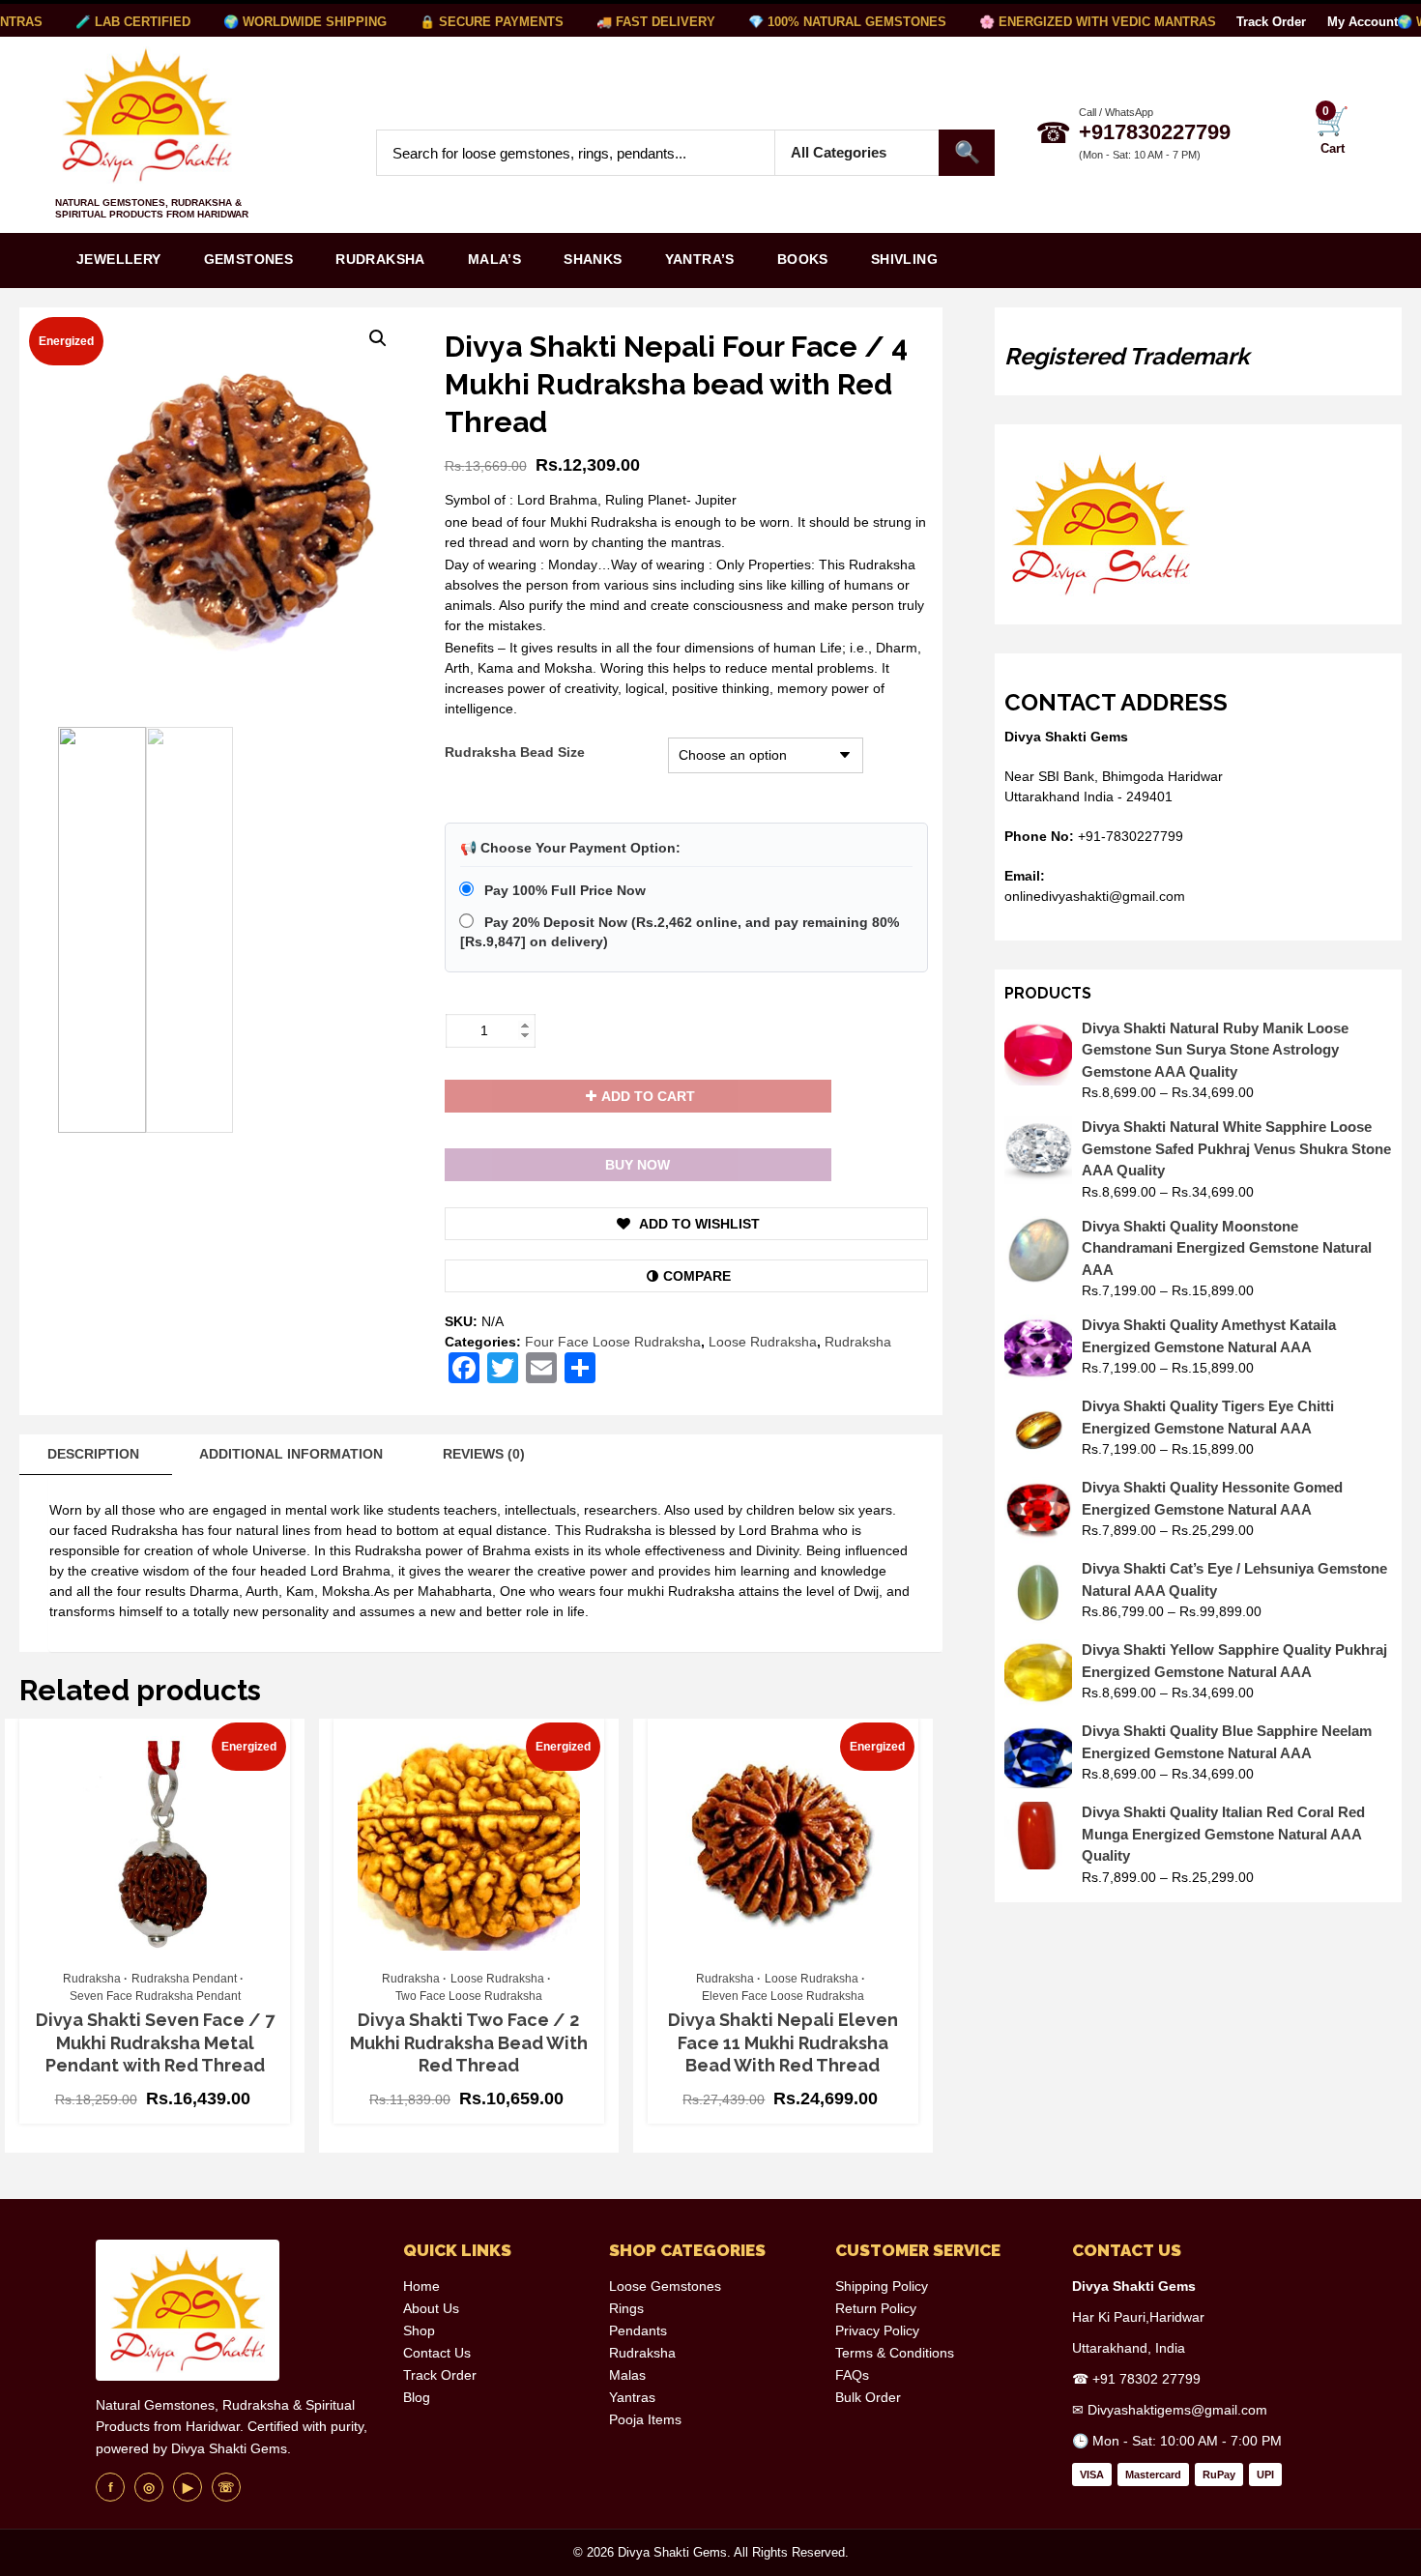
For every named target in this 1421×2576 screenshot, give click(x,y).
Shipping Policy (882, 2286)
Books (803, 259)
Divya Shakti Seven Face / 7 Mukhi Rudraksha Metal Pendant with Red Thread (155, 2042)
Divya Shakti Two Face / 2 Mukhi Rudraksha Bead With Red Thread (469, 2042)
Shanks (593, 259)
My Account (1363, 22)
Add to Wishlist (697, 1224)
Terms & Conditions (895, 2353)
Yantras (632, 2397)
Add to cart (648, 1096)
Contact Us (437, 2353)
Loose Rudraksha (763, 1342)
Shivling (904, 259)
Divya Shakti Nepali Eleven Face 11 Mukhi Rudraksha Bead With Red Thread (783, 2042)
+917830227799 (1155, 132)
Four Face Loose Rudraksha (613, 1342)
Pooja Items (645, 2419)
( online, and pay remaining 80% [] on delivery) (680, 932)
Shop (419, 2330)
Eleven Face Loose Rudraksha (783, 1996)
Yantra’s (700, 259)
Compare (697, 1276)
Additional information (291, 1454)
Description (93, 1454)
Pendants (638, 2330)
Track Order (1271, 22)
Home (421, 2286)
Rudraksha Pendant (184, 1979)
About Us (431, 2308)
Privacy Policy (877, 2330)
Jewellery (119, 259)
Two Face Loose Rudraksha (469, 1996)
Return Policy (876, 2308)
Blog (417, 2397)
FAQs (852, 2375)
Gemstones (249, 259)
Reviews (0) (484, 1454)
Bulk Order (868, 2397)
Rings (626, 2308)
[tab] (93, 1455)
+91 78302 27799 (1146, 2379)
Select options (146, 1952)
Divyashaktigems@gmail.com (1177, 2410)
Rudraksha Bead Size (515, 752)
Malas (627, 2375)
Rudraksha (380, 259)
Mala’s (494, 259)
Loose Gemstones (665, 2286)
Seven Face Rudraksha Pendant (155, 1996)
